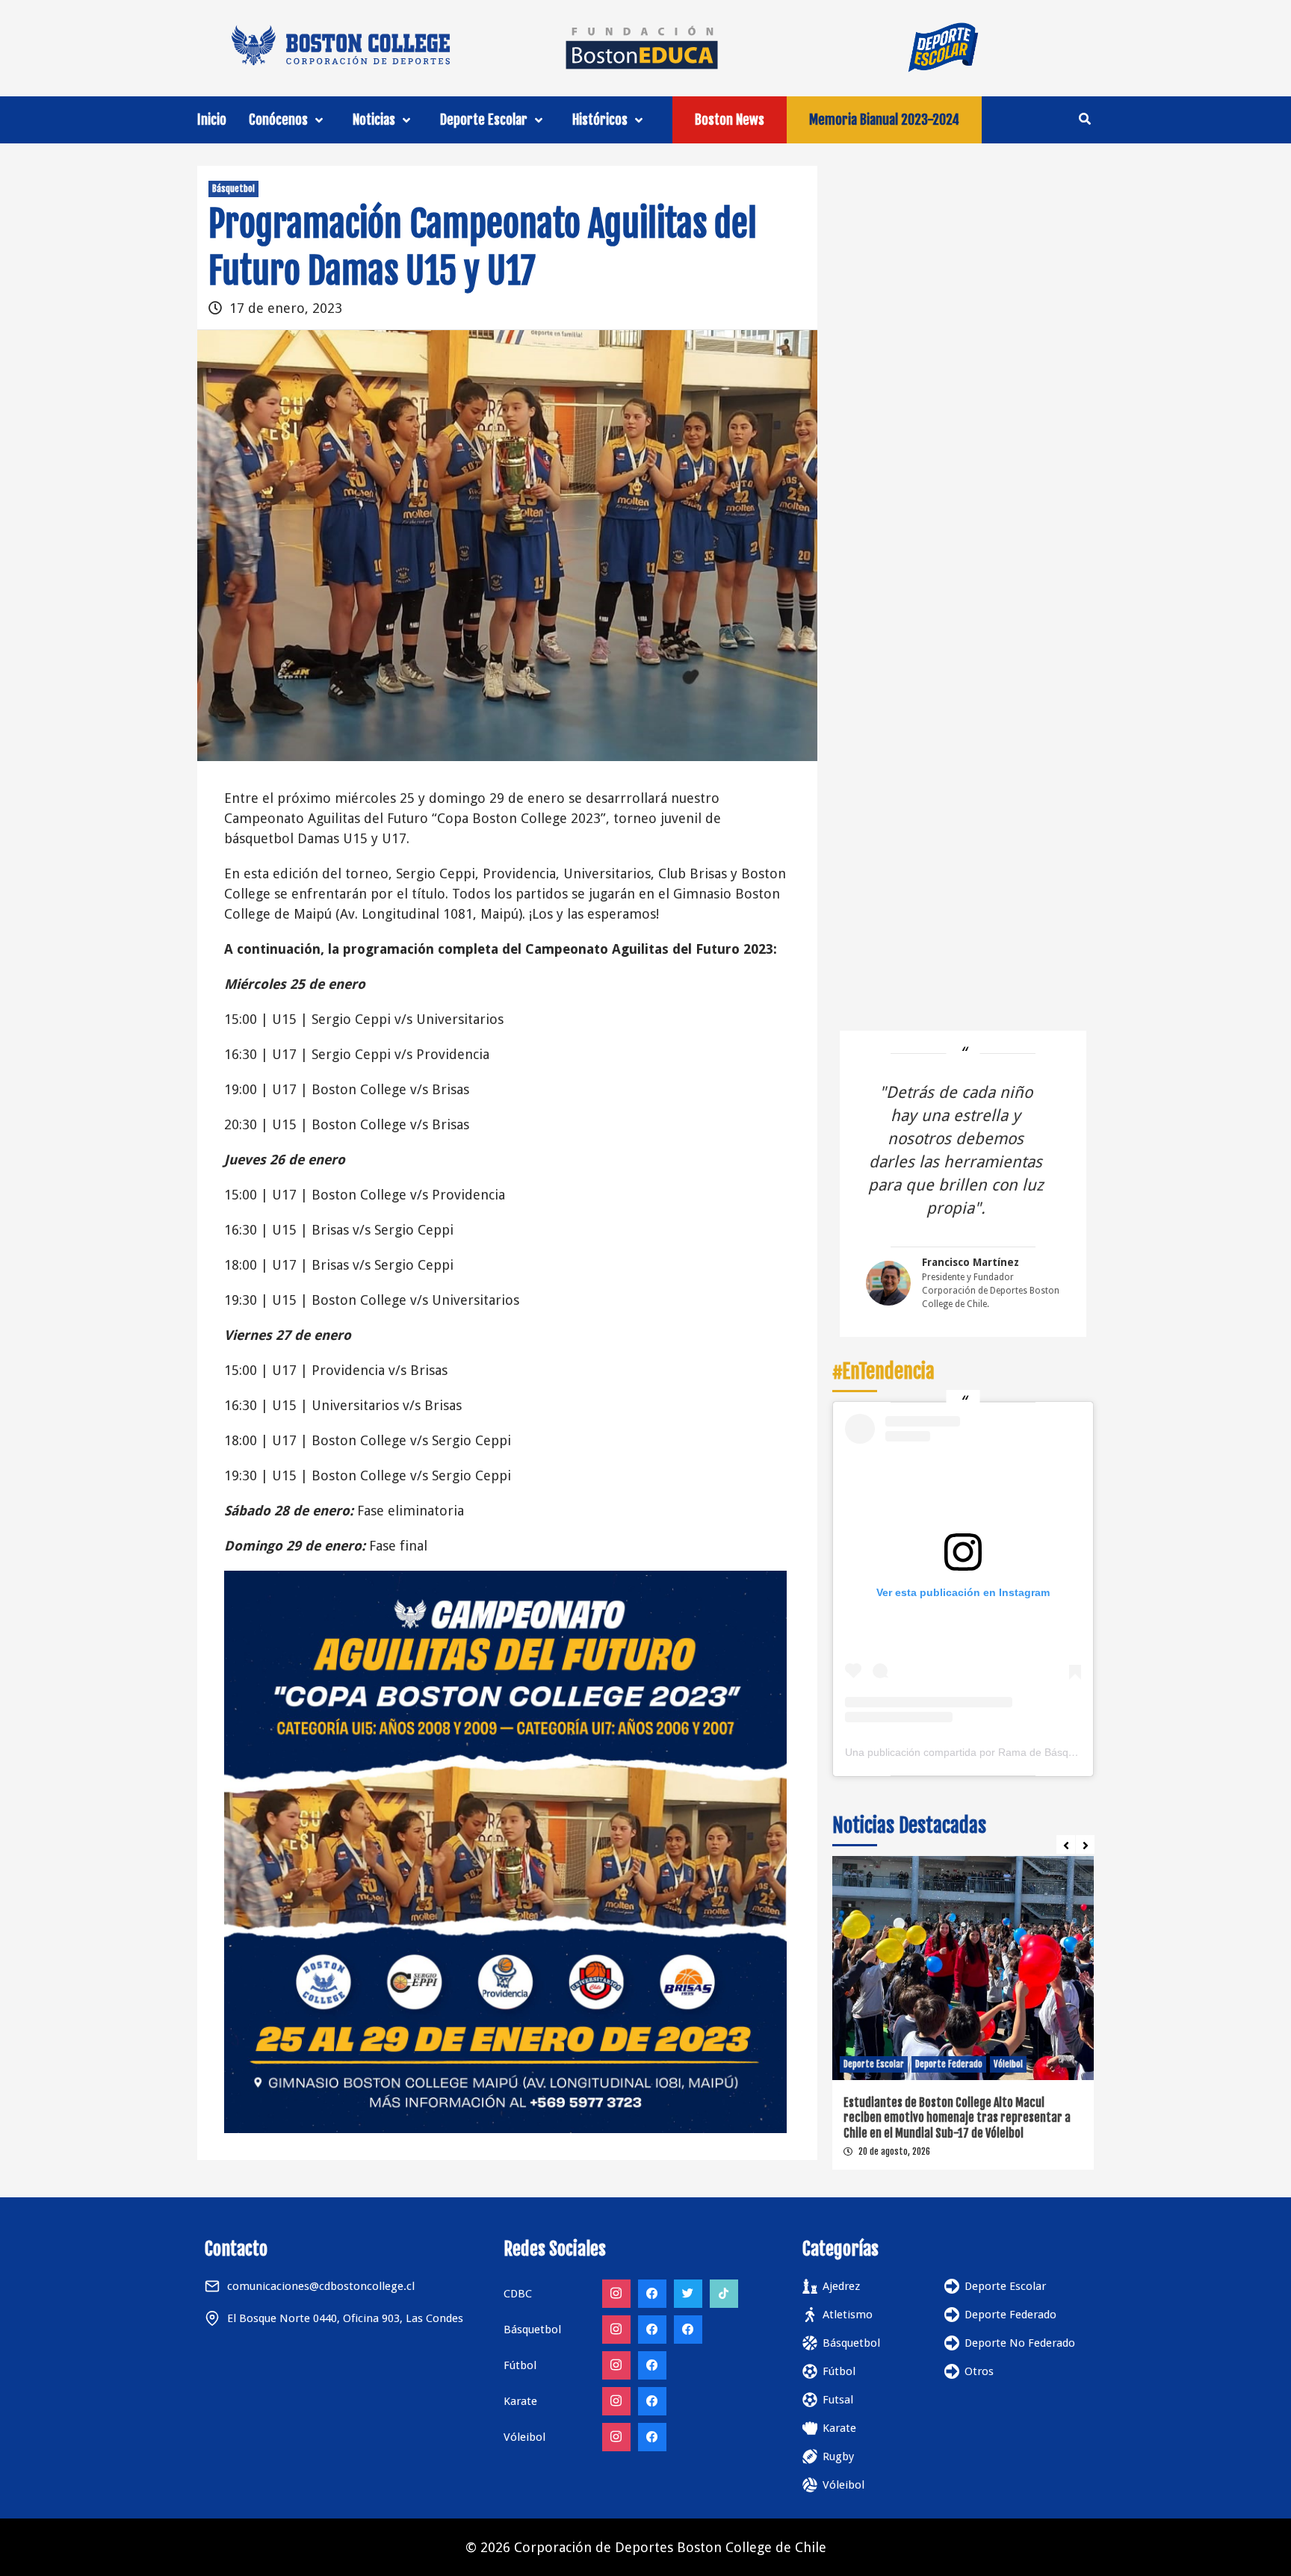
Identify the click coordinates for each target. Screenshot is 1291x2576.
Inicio (212, 120)
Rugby (838, 2456)
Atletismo (848, 2315)
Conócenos (278, 120)
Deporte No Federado (1020, 2343)
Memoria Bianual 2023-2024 (884, 120)
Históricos (600, 120)
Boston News (730, 120)
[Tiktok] (724, 2294)
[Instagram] (616, 2294)
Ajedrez (841, 2286)
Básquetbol (233, 189)
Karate (839, 2428)
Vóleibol (1008, 2064)
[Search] (1084, 119)
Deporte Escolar (484, 120)
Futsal (838, 2400)
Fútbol (839, 2371)
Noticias (374, 120)
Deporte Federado (949, 2064)
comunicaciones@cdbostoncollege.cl (321, 2286)
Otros (979, 2371)
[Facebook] (652, 2294)
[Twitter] (688, 2294)
